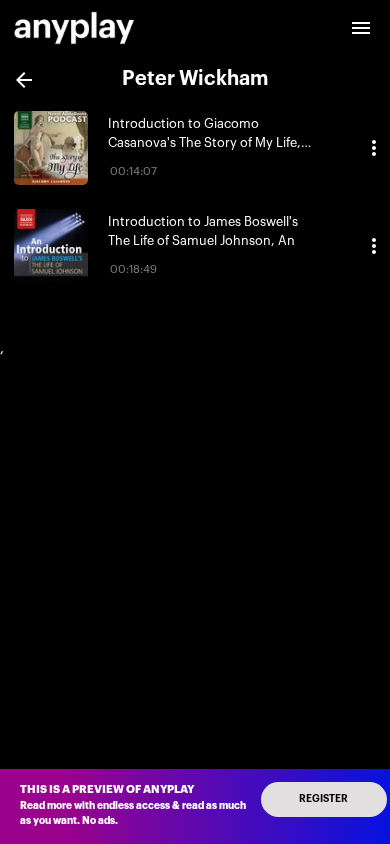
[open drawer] (361, 28)
